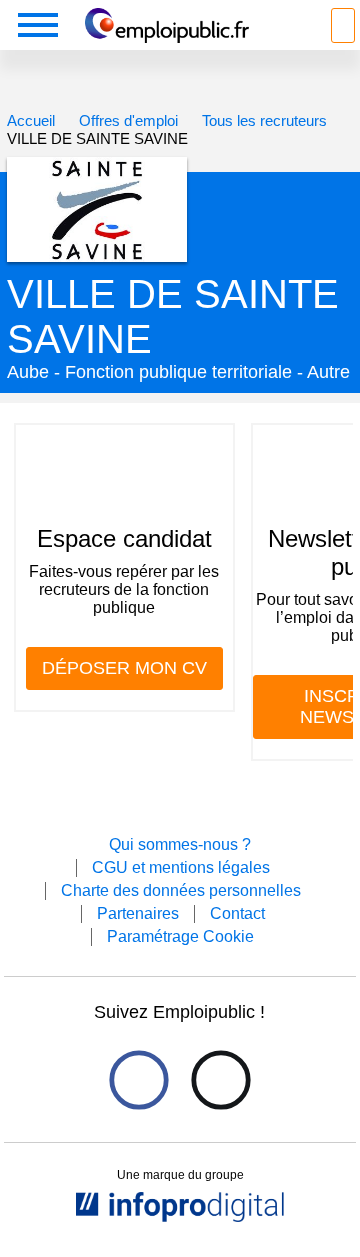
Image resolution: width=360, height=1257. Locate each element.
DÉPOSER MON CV (124, 668)
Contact (237, 913)
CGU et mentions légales (181, 867)
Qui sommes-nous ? (180, 844)
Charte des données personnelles (181, 890)
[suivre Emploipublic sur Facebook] (138, 1079)
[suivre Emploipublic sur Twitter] (220, 1079)
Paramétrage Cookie (180, 936)
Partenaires (138, 913)
